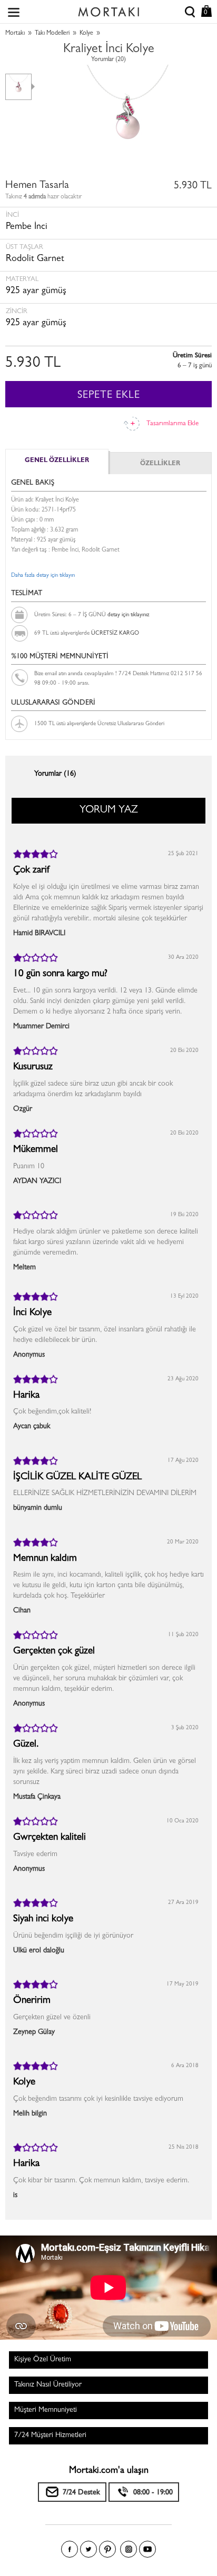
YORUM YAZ (109, 810)
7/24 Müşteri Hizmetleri (50, 2435)
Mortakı (15, 34)
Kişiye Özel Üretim (43, 2360)
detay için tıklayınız (128, 615)
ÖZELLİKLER (160, 464)
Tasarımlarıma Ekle (172, 424)
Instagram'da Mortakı (129, 2549)
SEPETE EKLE (109, 396)
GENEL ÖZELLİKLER (57, 461)
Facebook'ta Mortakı (70, 2549)
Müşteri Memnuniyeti (46, 2410)
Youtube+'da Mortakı (147, 2549)
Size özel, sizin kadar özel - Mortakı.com (108, 9)
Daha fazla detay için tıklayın (43, 575)
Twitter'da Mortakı (88, 2549)
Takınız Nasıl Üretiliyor (48, 2385)
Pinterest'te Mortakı (107, 2549)
